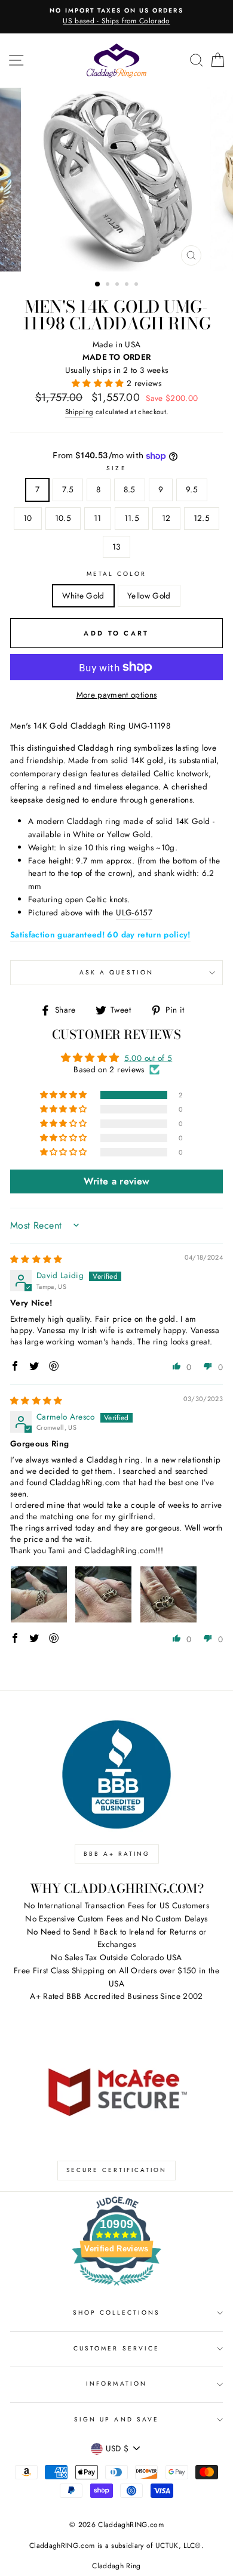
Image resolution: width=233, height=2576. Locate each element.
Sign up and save (116, 2419)
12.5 (202, 518)
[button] (99, 383)
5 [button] (137, 285)
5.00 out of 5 (148, 1058)
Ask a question (117, 972)
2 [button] (109, 285)
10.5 (63, 518)
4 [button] (128, 285)
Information (116, 2384)
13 (116, 547)
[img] (36, 1259)
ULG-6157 (134, 912)
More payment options (117, 695)
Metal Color (117, 574)
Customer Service (116, 2348)
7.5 (68, 489)
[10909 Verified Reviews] (116, 2288)
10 (28, 518)
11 (98, 518)
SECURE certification (116, 2170)
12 (166, 518)
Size (116, 468)
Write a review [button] (117, 1181)
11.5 (132, 518)
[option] (116, 17)
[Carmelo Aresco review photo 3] (168, 1594)
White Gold (83, 596)
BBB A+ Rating (117, 1854)
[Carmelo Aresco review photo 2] (103, 1594)
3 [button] (118, 285)
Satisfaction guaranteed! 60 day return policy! (100, 934)
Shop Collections (117, 2313)
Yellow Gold (149, 596)
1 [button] (98, 285)
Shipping (79, 412)
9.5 (192, 489)
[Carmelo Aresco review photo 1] (39, 1594)
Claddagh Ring (116, 2566)
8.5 (130, 489)
